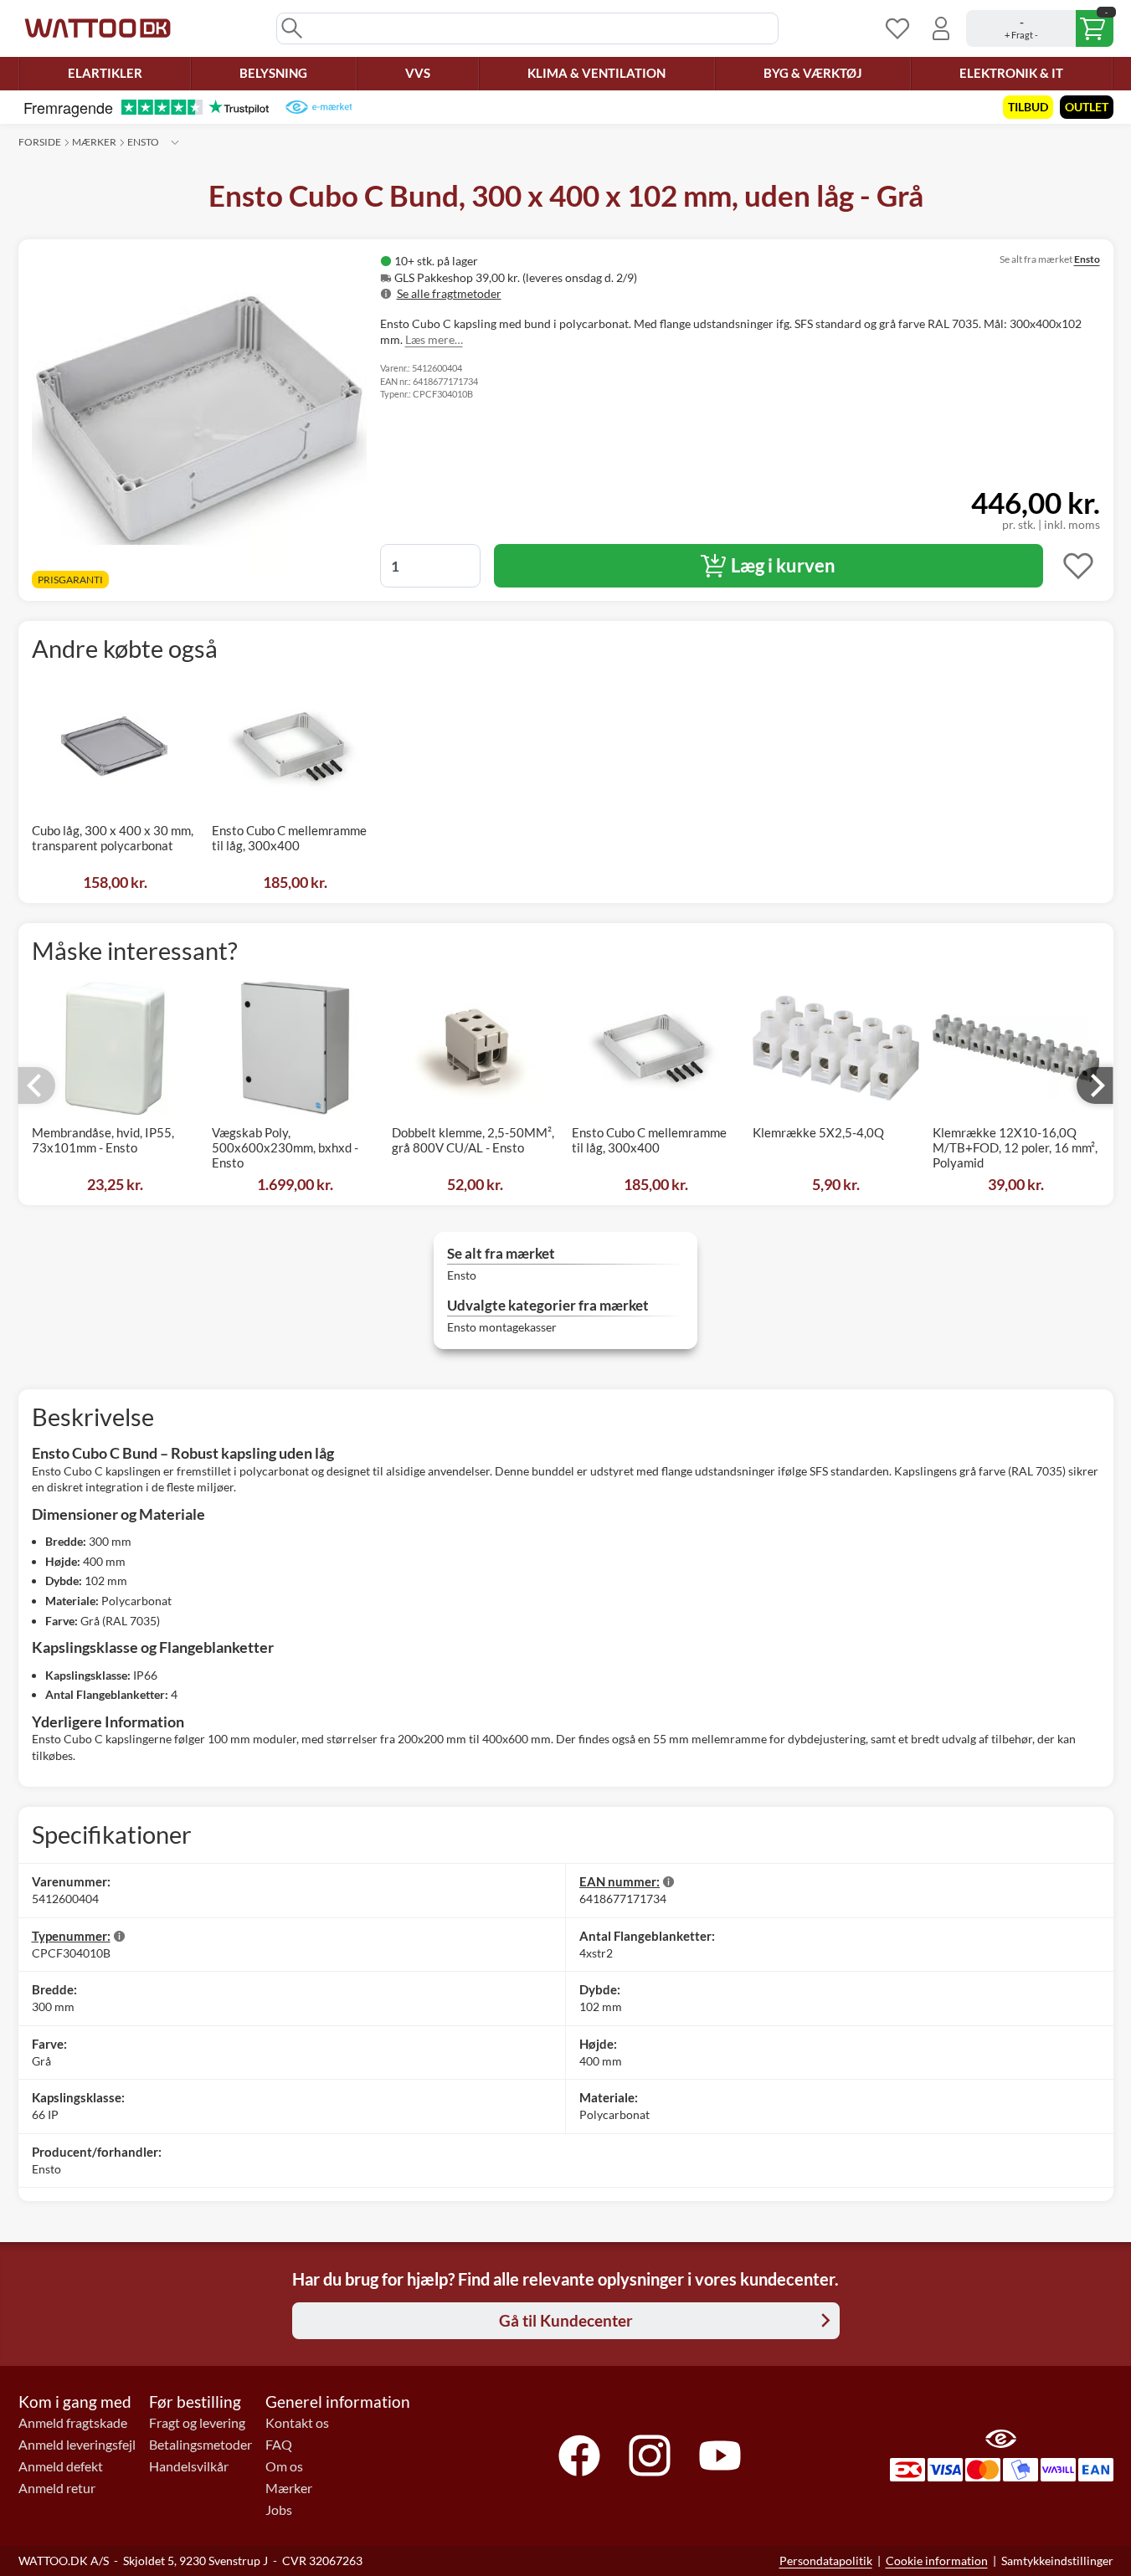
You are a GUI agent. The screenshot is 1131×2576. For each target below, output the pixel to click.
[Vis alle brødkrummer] (175, 142)
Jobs (279, 2510)
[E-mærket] (319, 107)
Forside (40, 142)
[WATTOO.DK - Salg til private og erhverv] (98, 28)
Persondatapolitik (826, 2561)
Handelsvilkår (189, 2466)
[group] (595, 277)
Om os (284, 2466)
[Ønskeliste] (897, 28)
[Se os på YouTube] (720, 2455)
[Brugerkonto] (941, 28)
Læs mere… (434, 339)
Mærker (94, 142)
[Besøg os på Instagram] (650, 2455)
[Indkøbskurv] (1040, 28)
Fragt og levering (197, 2423)
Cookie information (937, 2561)
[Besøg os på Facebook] (579, 2455)
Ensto (143, 142)
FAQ (279, 2445)
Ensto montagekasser (502, 1327)
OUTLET (1087, 107)
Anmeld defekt (61, 2466)
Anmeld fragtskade (73, 2423)
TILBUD (1028, 107)
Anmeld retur (57, 2488)
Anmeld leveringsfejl (77, 2445)
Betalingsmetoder (200, 2445)
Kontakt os (297, 2423)
